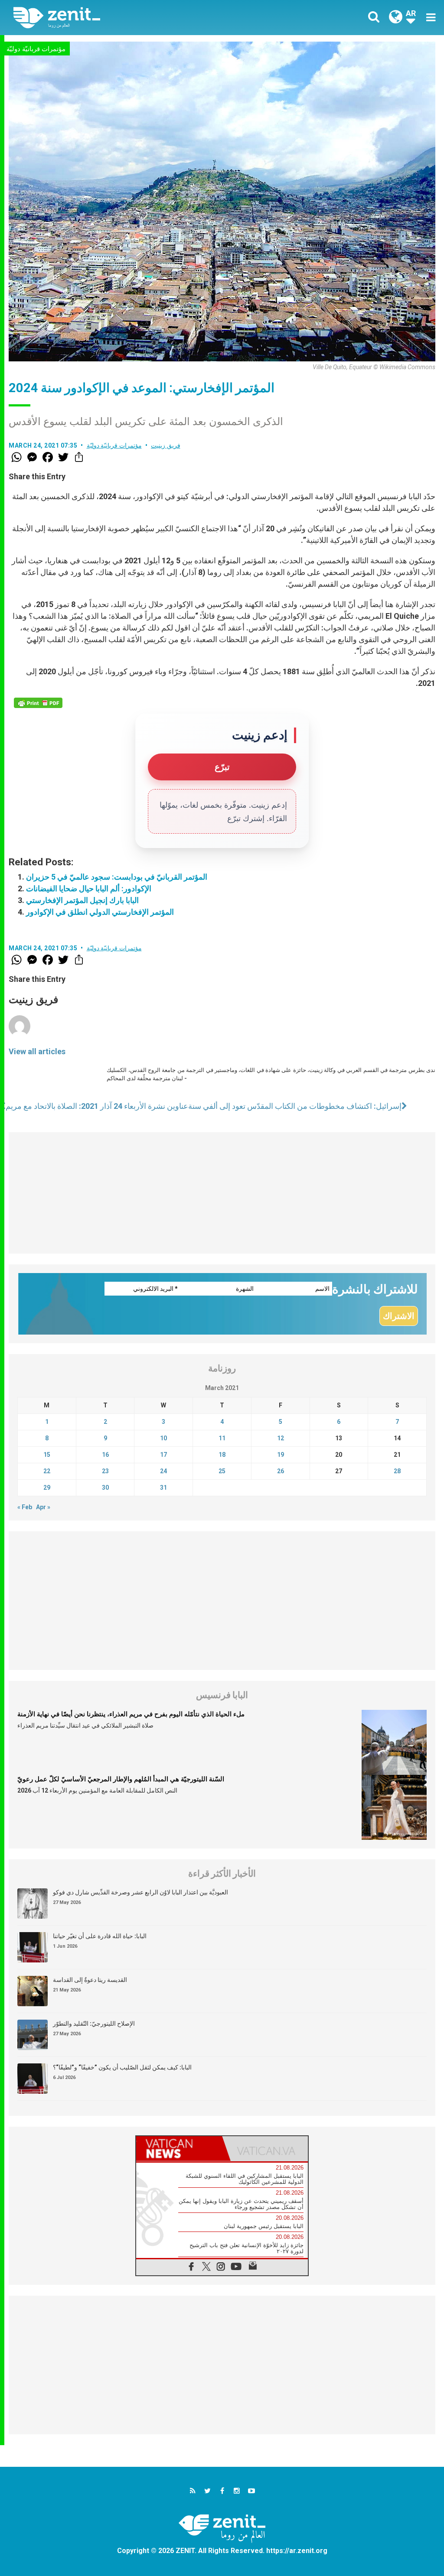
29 (47, 1488)
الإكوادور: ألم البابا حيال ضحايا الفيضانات (89, 888)
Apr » (43, 1507)
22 (47, 1471)
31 (163, 1488)
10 (163, 1438)
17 (163, 1455)
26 (281, 1471)
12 (281, 1438)
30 (105, 1488)
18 (222, 1455)
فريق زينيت (166, 445)
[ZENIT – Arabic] (124, 18)
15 (47, 1455)
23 (105, 1471)
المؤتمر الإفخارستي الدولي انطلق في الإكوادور (100, 912)
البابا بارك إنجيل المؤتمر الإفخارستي (82, 900)
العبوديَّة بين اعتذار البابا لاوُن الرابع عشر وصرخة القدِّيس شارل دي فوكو (140, 1892)
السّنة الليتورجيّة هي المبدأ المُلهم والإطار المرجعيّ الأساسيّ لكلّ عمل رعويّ (121, 1779)
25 (222, 1471)
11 (222, 1438)
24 (163, 1471)
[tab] (179, 2149)
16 (105, 1455)
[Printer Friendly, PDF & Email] (38, 703)
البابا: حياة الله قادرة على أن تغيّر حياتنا (100, 1936)
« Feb (25, 1507)
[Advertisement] (222, 1193)
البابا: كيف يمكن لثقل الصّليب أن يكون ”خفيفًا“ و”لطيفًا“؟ (122, 2067)
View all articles (37, 1051)
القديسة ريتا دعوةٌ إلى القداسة (90, 1980)
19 (281, 1455)
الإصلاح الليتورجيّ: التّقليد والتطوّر (94, 2024)
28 (397, 1471)
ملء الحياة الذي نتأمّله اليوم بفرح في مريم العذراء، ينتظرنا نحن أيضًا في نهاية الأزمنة (131, 1714)
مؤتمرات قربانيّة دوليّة (36, 49)
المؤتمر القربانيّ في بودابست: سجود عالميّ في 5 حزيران (117, 877)
